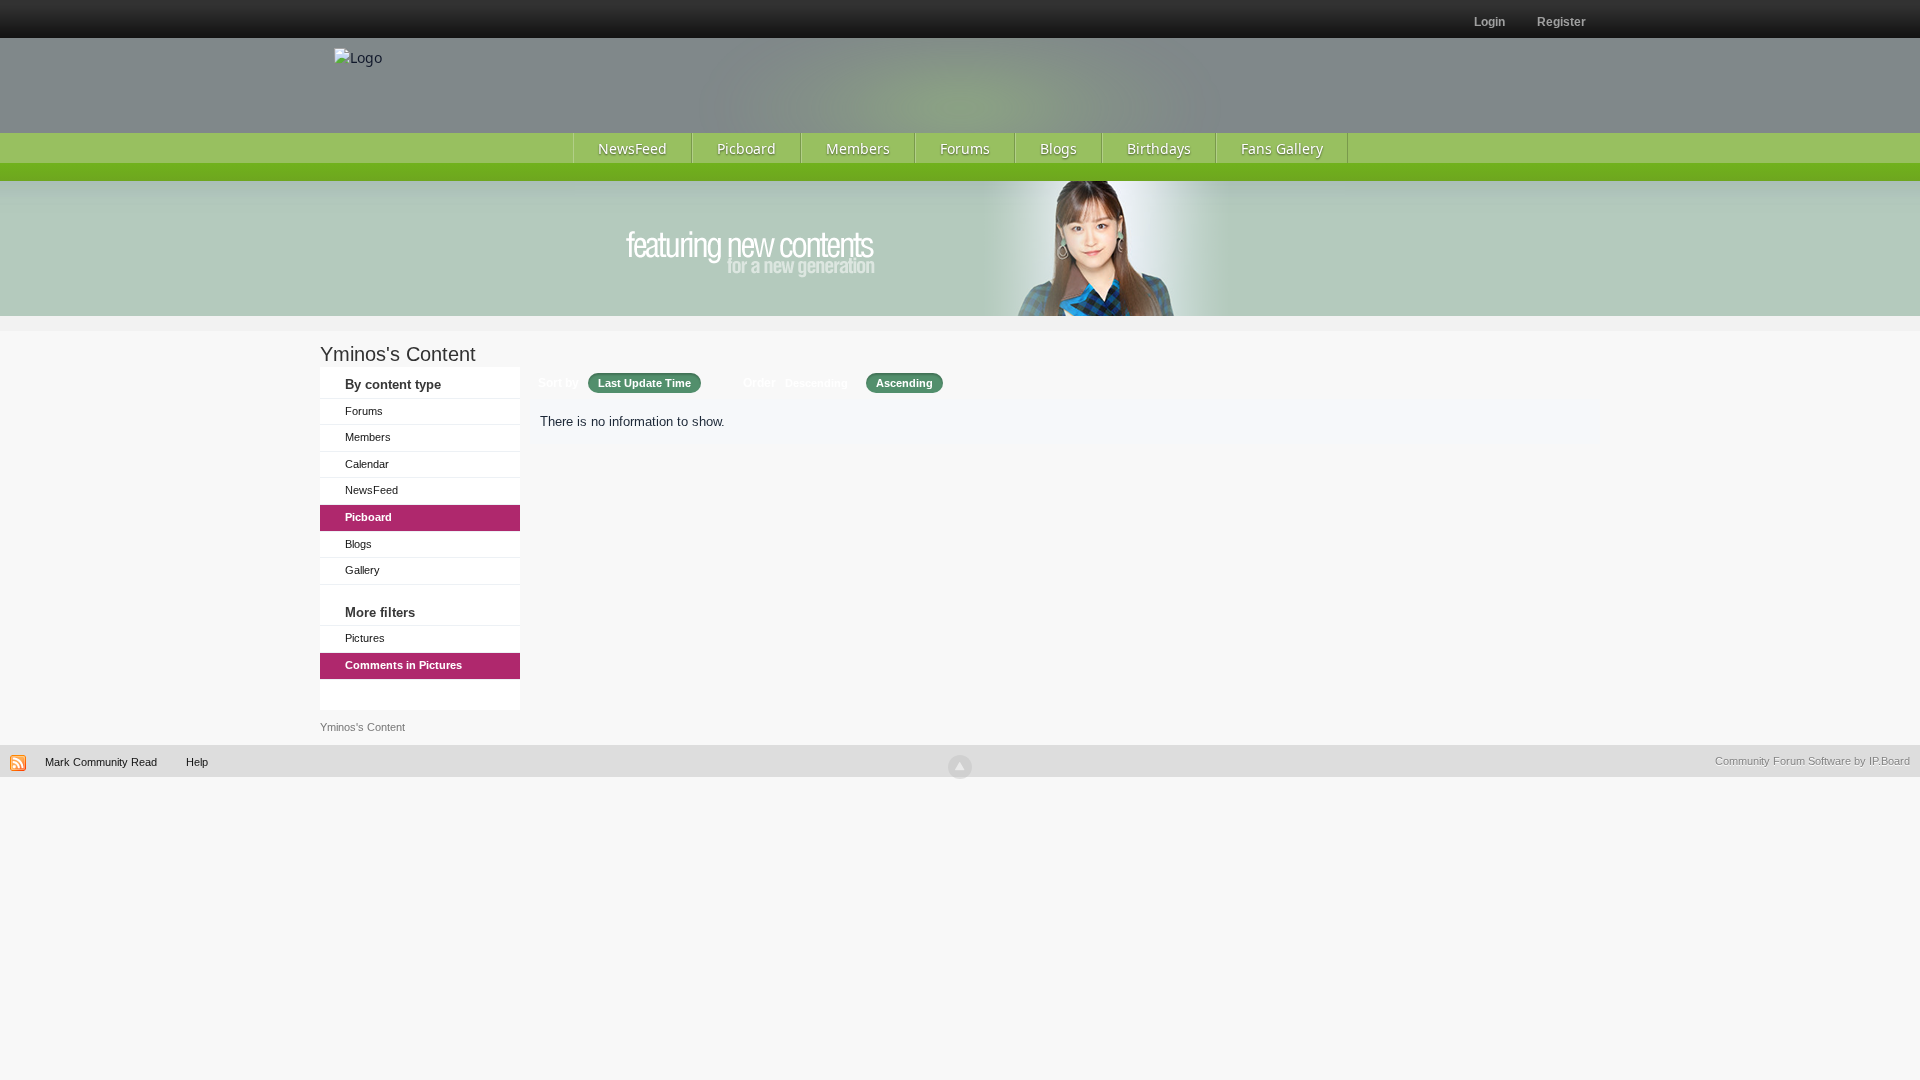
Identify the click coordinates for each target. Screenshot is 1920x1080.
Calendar (367, 464)
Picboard (368, 517)
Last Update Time (644, 383)
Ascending (904, 383)
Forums (364, 411)
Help (197, 762)
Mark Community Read (101, 762)
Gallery (362, 570)
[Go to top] (960, 767)
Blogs (358, 544)
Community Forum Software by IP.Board (1812, 761)
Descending (816, 383)
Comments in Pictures (403, 665)
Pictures (365, 638)
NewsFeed (371, 490)
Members (368, 437)
